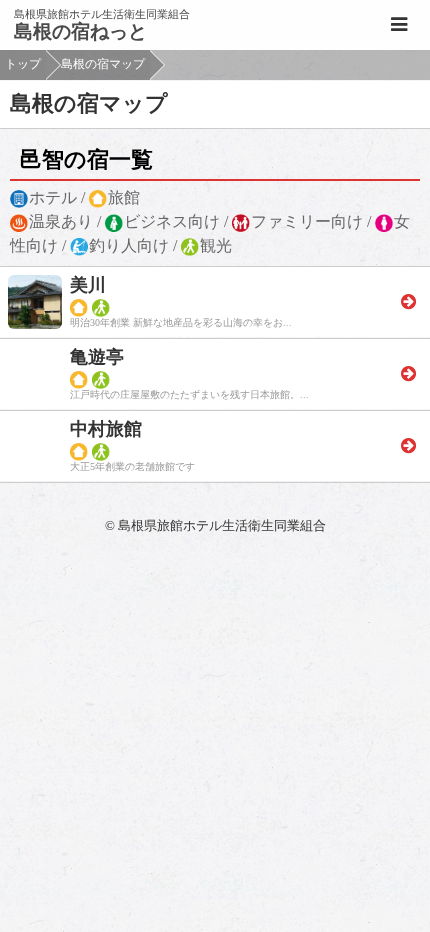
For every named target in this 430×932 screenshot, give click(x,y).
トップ (23, 64)
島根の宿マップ (103, 64)
